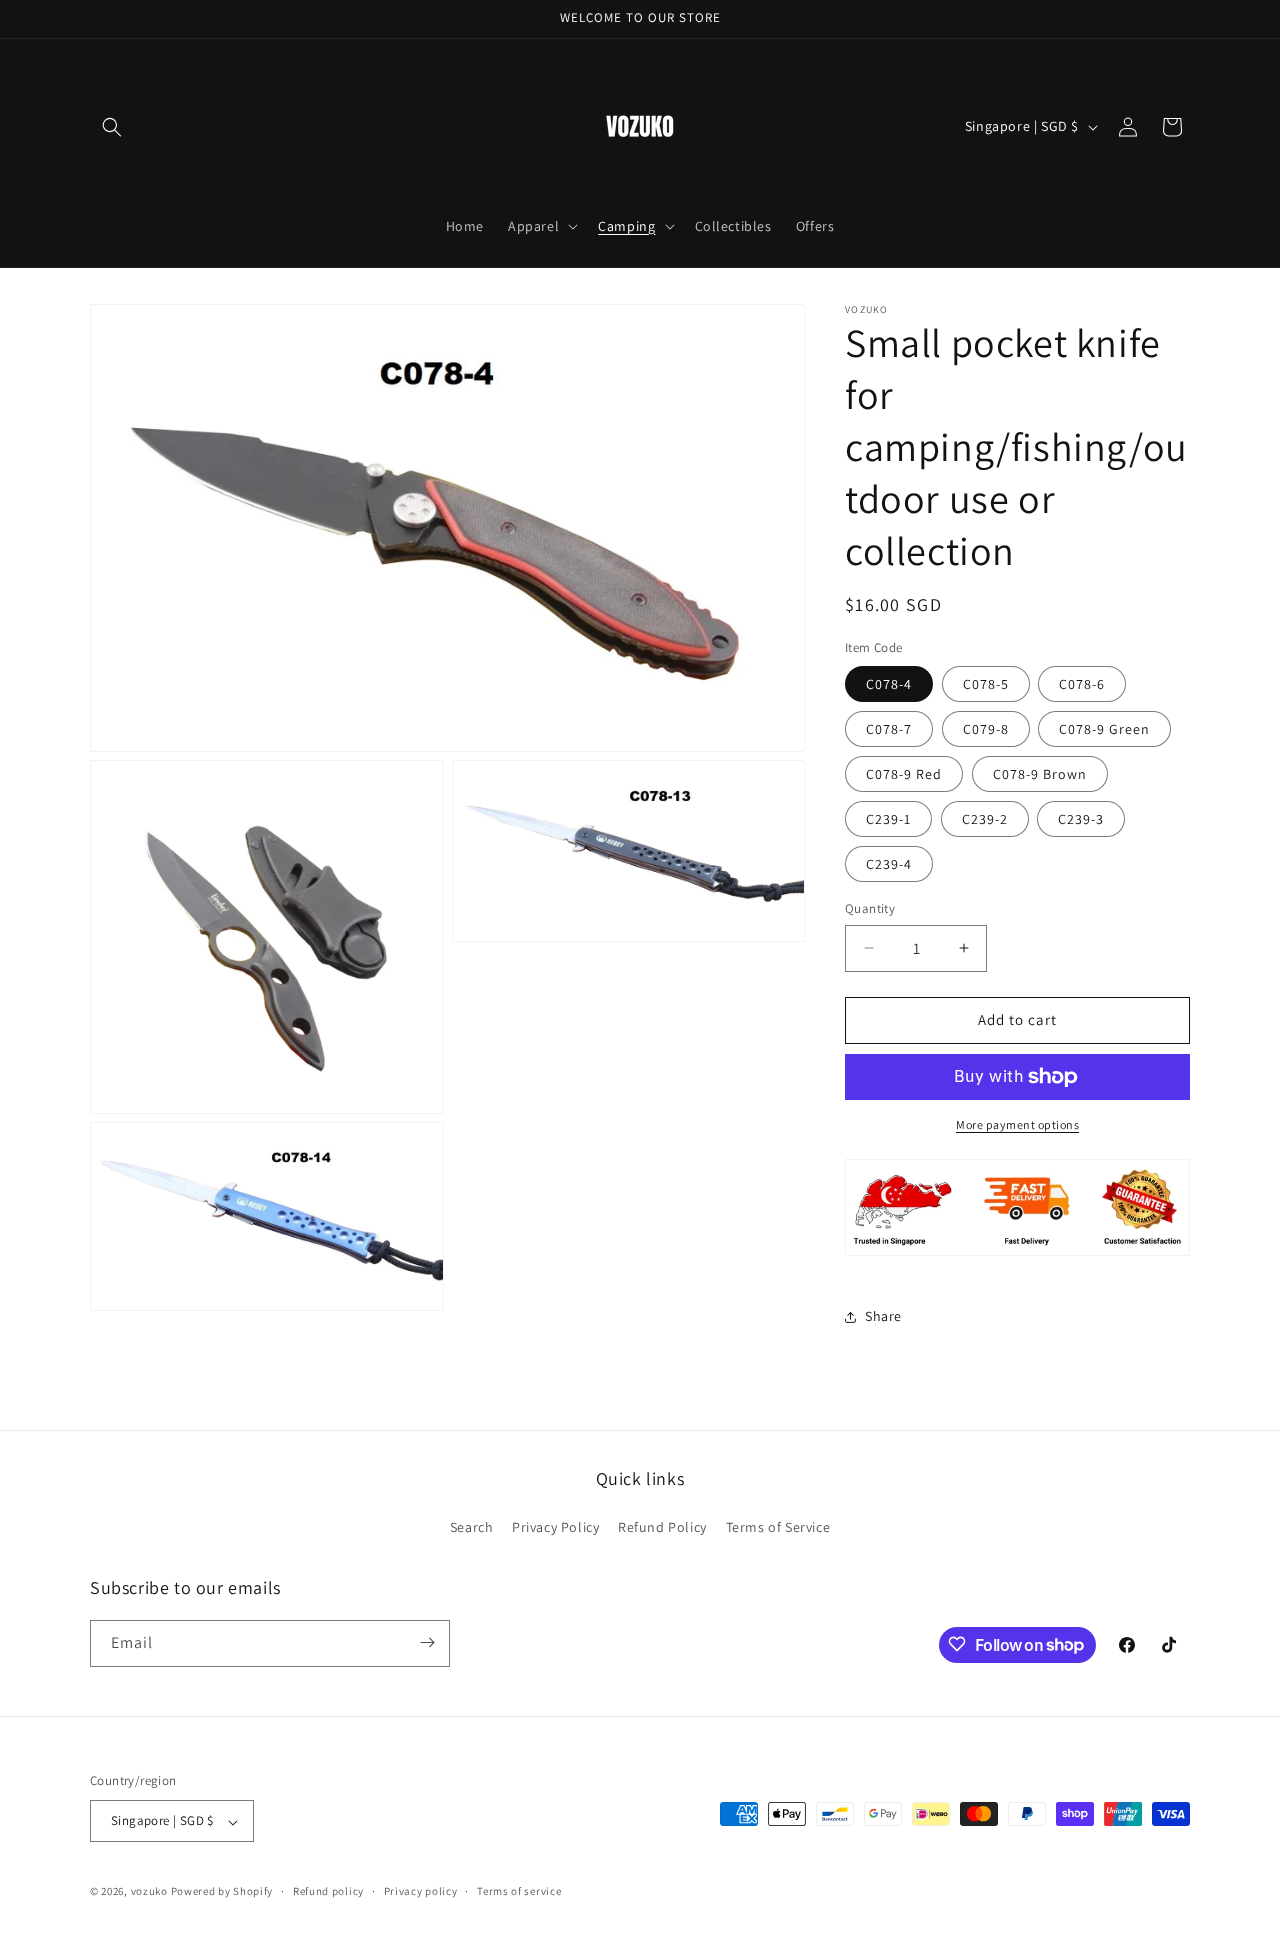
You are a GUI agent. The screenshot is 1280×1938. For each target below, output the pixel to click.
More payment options (1017, 1124)
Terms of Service (778, 1528)
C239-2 (985, 819)
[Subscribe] (427, 1642)
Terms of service (519, 1891)
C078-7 (889, 729)
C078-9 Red (904, 774)
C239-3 (1081, 819)
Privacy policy (421, 1891)
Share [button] (883, 1316)
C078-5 (986, 684)
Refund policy (328, 1891)
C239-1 (888, 819)
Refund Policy (662, 1528)
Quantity (870, 908)
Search (472, 1528)
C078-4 (889, 684)
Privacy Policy (555, 1528)
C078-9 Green (1104, 729)
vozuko (149, 1892)
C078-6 (1082, 684)
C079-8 (986, 729)
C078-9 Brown (1040, 774)
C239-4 (889, 864)
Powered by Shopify (222, 1892)
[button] (112, 127)
